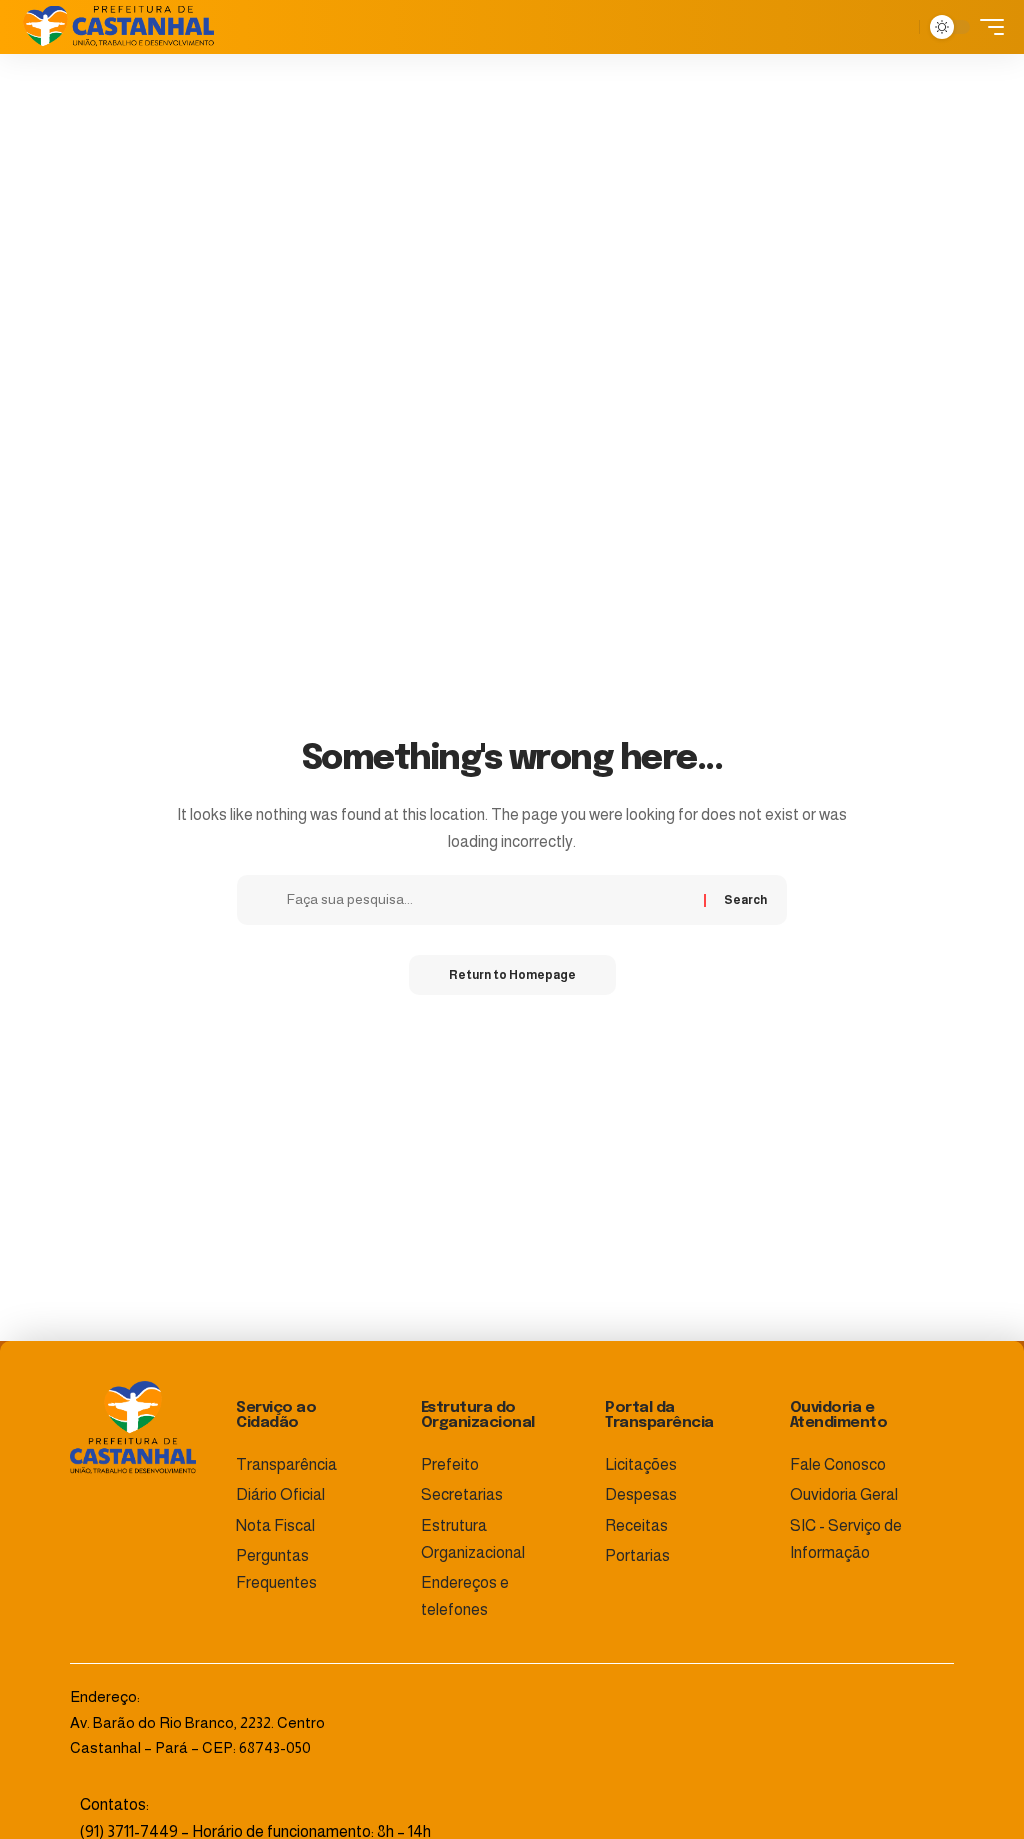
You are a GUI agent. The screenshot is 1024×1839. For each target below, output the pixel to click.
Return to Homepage (512, 975)
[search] (899, 27)
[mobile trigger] (987, 27)
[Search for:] (488, 900)
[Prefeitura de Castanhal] (119, 27)
